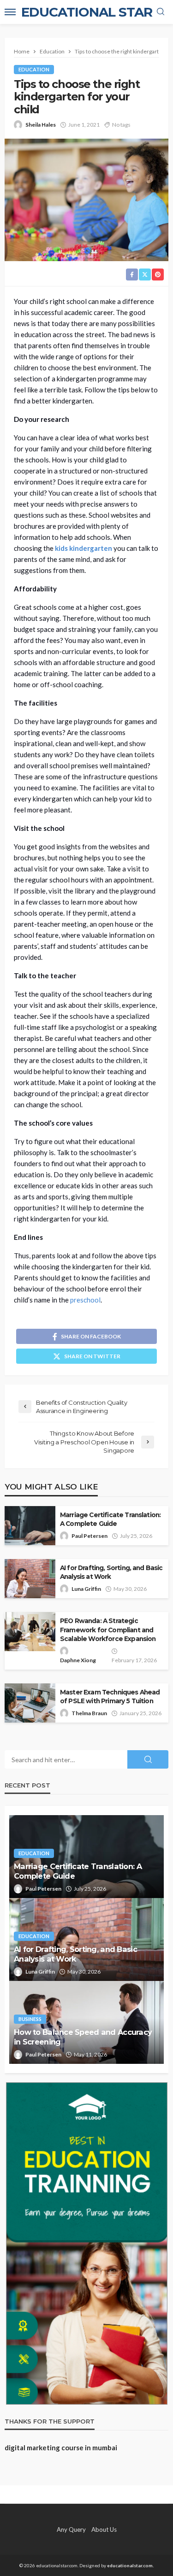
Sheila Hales (41, 125)
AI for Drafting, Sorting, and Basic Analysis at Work (111, 1572)
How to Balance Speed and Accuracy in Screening (83, 2037)
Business (30, 2019)
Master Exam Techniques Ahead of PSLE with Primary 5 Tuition (110, 1697)
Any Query (71, 2529)
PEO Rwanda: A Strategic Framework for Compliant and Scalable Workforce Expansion (108, 1630)
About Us (104, 2529)
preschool (85, 1300)
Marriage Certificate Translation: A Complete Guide (110, 1519)
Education (34, 69)
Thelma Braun (89, 1713)
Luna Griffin (86, 1589)
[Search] (161, 12)
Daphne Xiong (78, 1660)
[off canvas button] (10, 12)
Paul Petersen (89, 1536)
